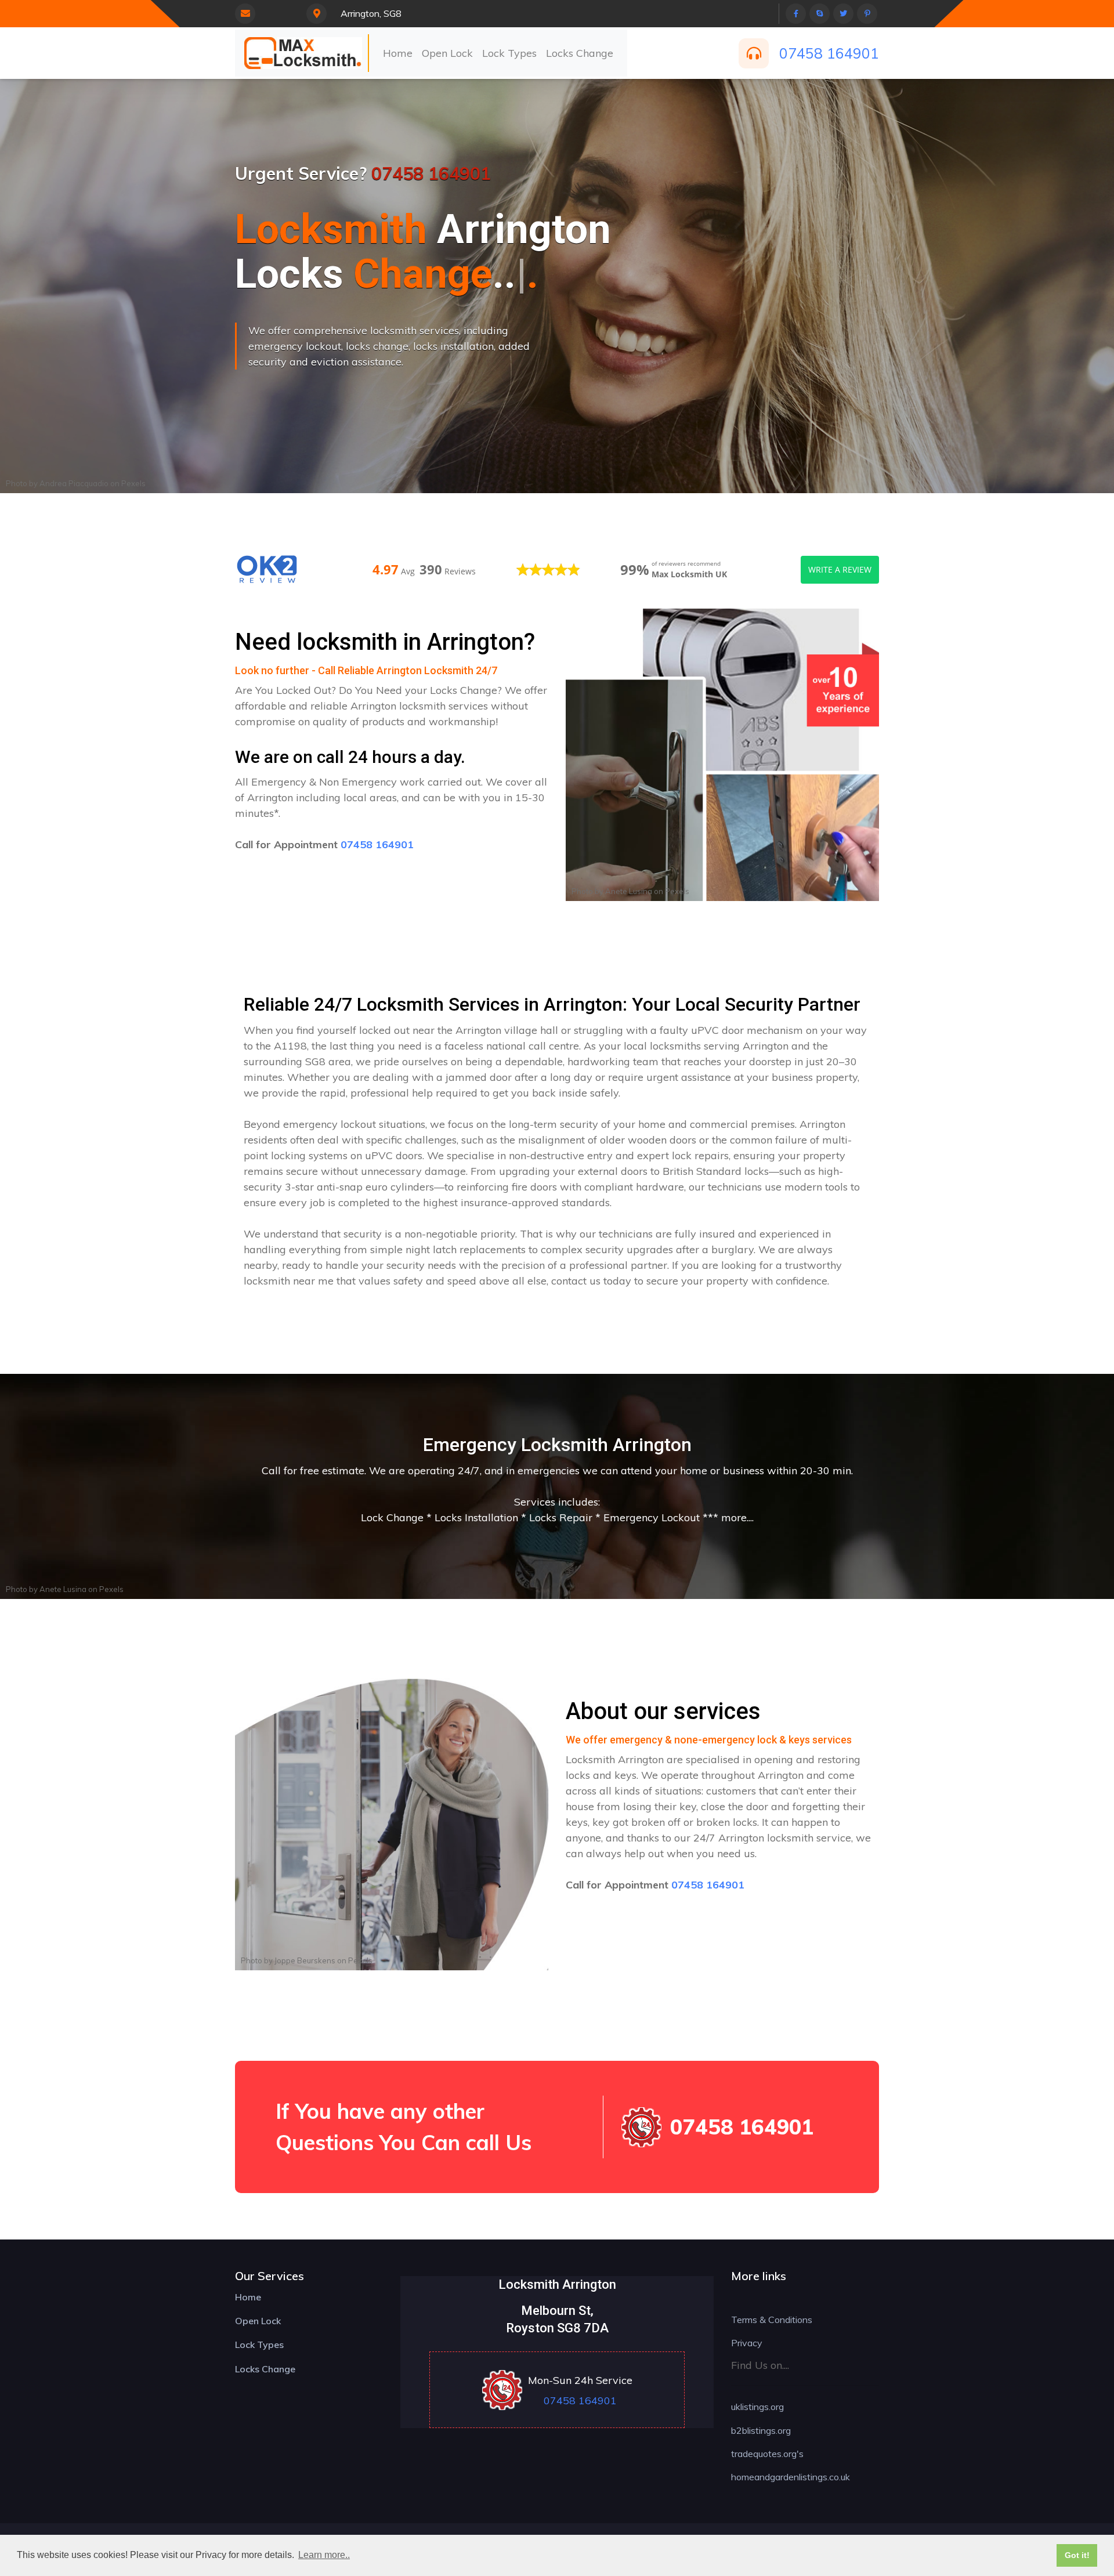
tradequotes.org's (767, 2454)
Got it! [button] (1077, 2555)
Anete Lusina (629, 891)
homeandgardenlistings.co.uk (791, 2477)
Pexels (133, 483)
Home (398, 53)
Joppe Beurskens (305, 1960)
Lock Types (509, 53)
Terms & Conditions (772, 2320)
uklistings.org (757, 2407)
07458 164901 (829, 53)
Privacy (747, 2343)
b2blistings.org (761, 2430)
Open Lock (447, 53)
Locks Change (580, 53)
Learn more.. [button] (324, 2555)
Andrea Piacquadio (74, 483)
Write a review (840, 569)
